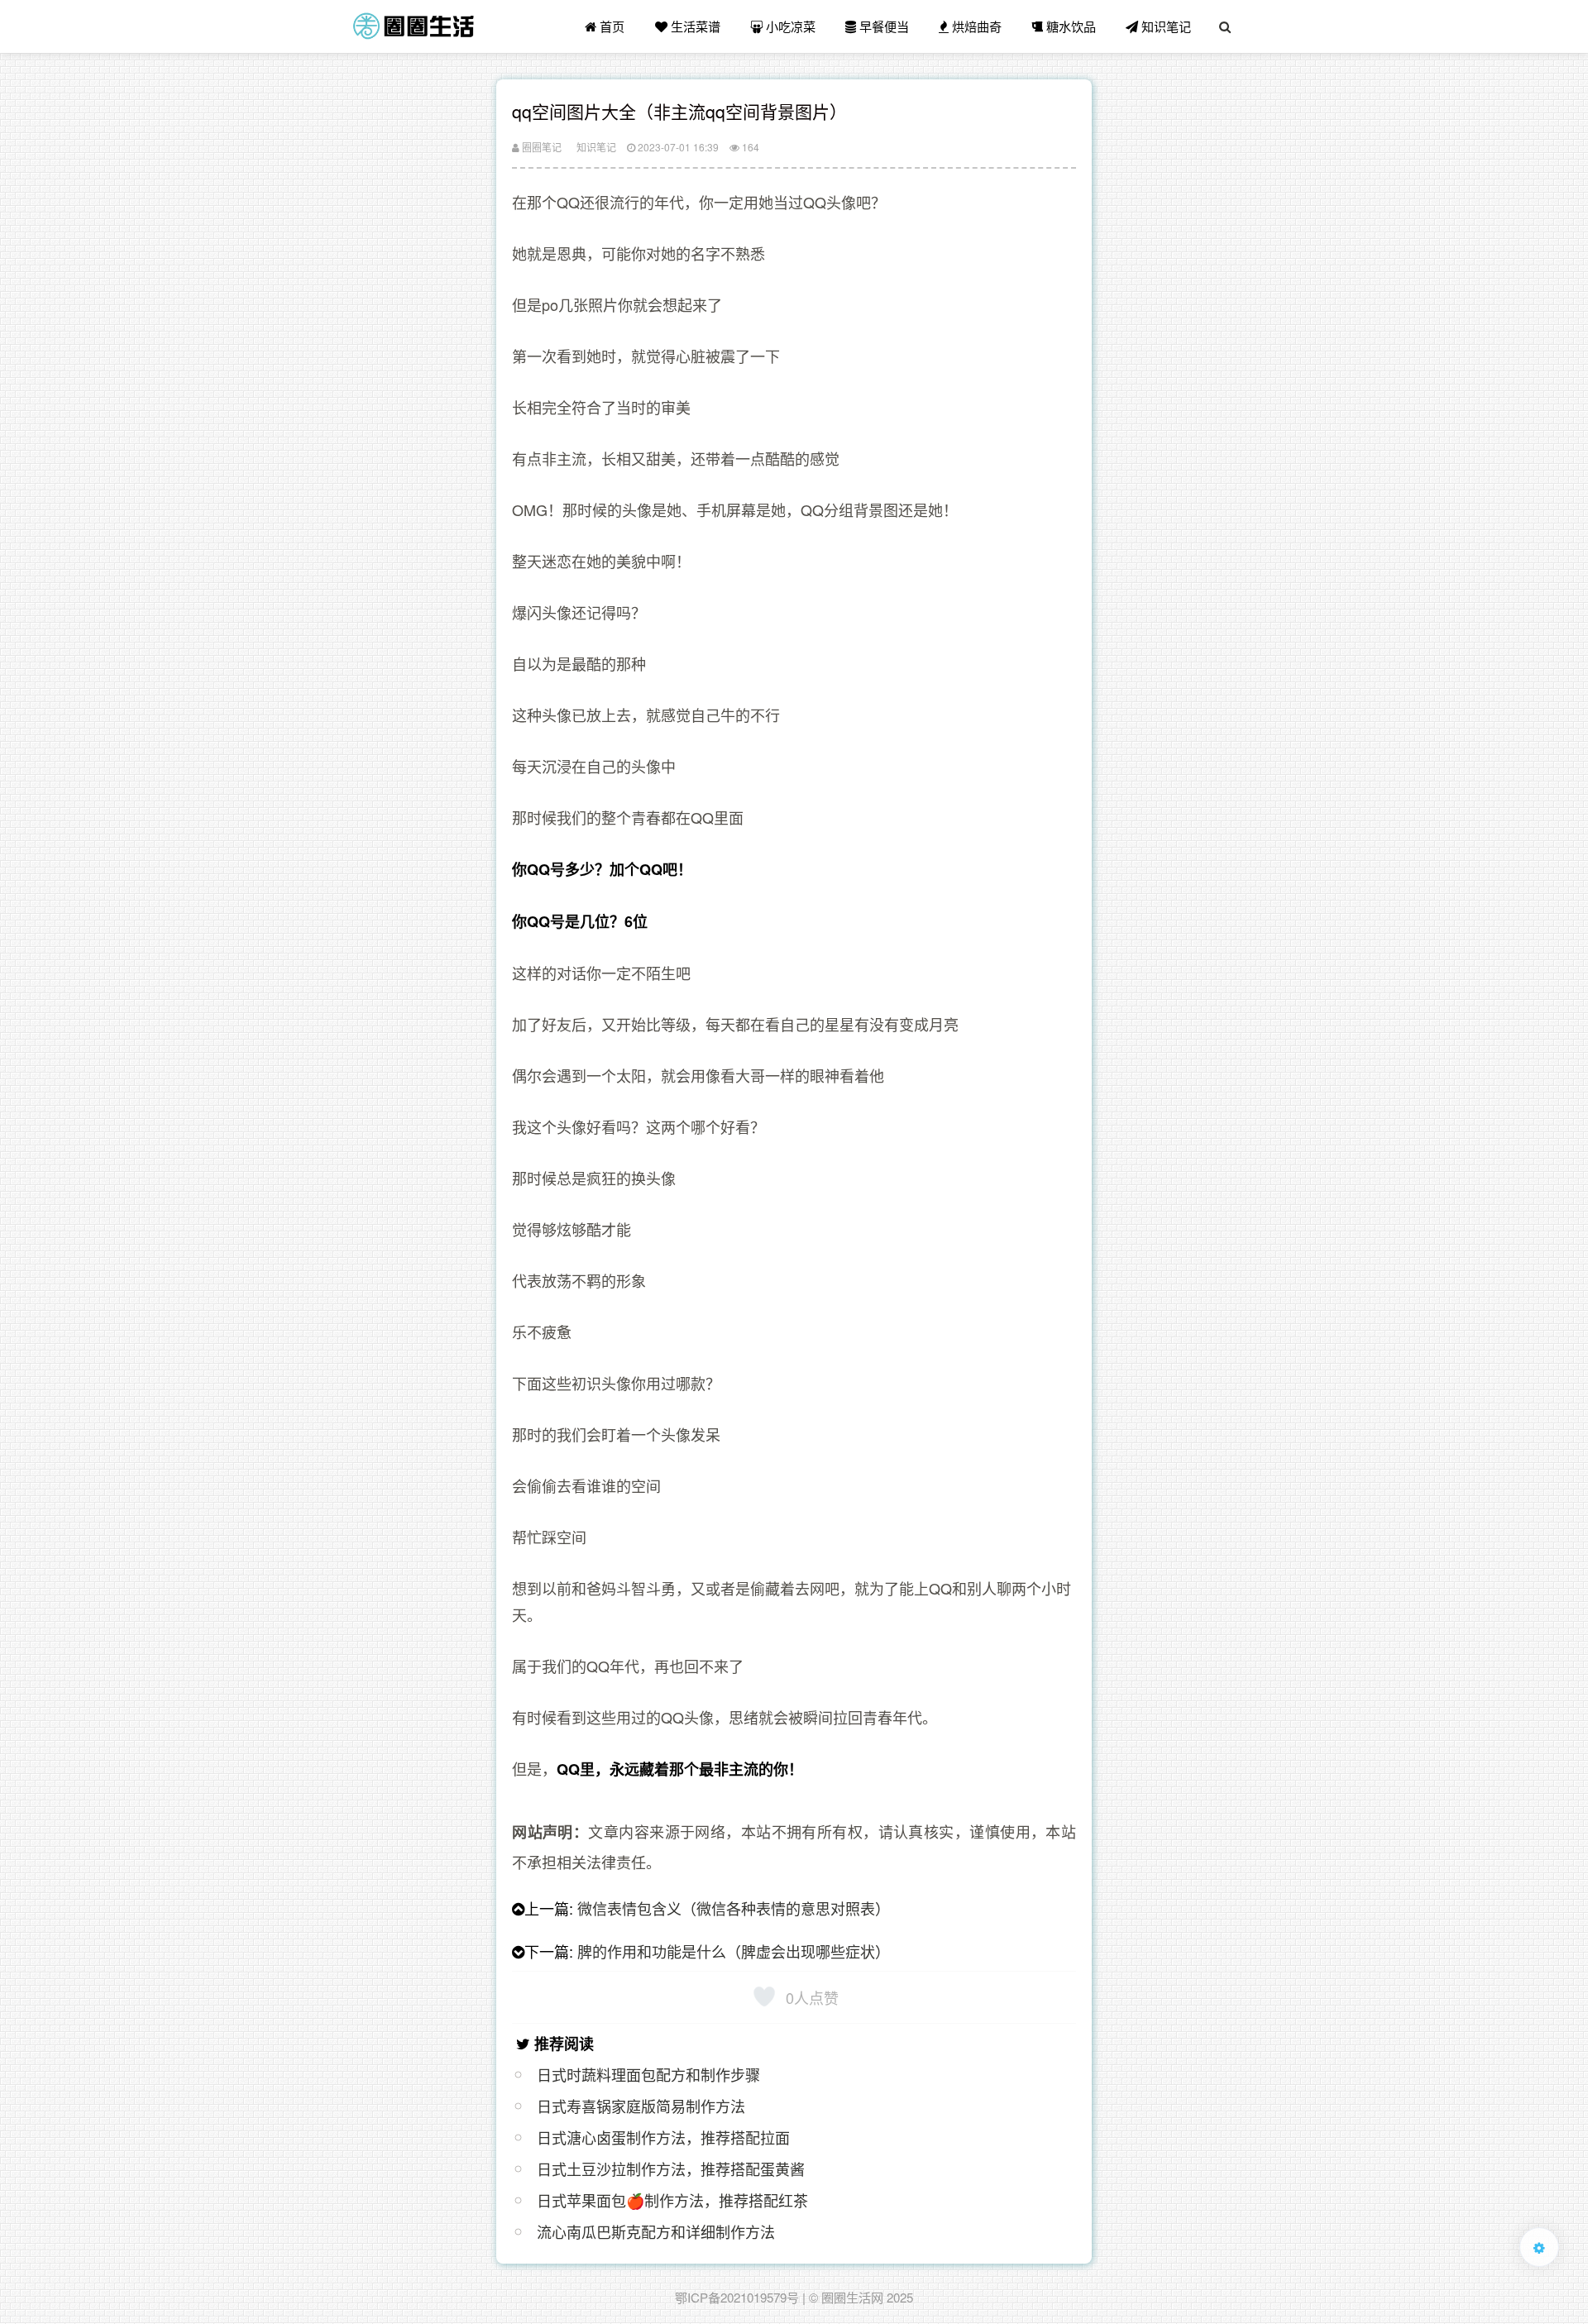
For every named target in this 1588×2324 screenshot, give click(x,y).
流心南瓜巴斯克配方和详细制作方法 (656, 2231)
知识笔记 (1165, 26)
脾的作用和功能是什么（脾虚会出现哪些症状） (734, 1951)
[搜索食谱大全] (1225, 26)
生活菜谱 (694, 26)
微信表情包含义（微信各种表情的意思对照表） (734, 1908)
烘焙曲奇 (975, 26)
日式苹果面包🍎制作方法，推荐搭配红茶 (672, 2200)
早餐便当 (882, 26)
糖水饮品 (1069, 26)
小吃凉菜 (789, 26)
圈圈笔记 (540, 147)
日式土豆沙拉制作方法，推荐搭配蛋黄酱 (671, 2169)
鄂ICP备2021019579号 (737, 2297)
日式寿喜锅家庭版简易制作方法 (641, 2106)
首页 (610, 26)
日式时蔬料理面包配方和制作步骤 (648, 2074)
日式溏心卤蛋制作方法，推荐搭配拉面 (663, 2137)
